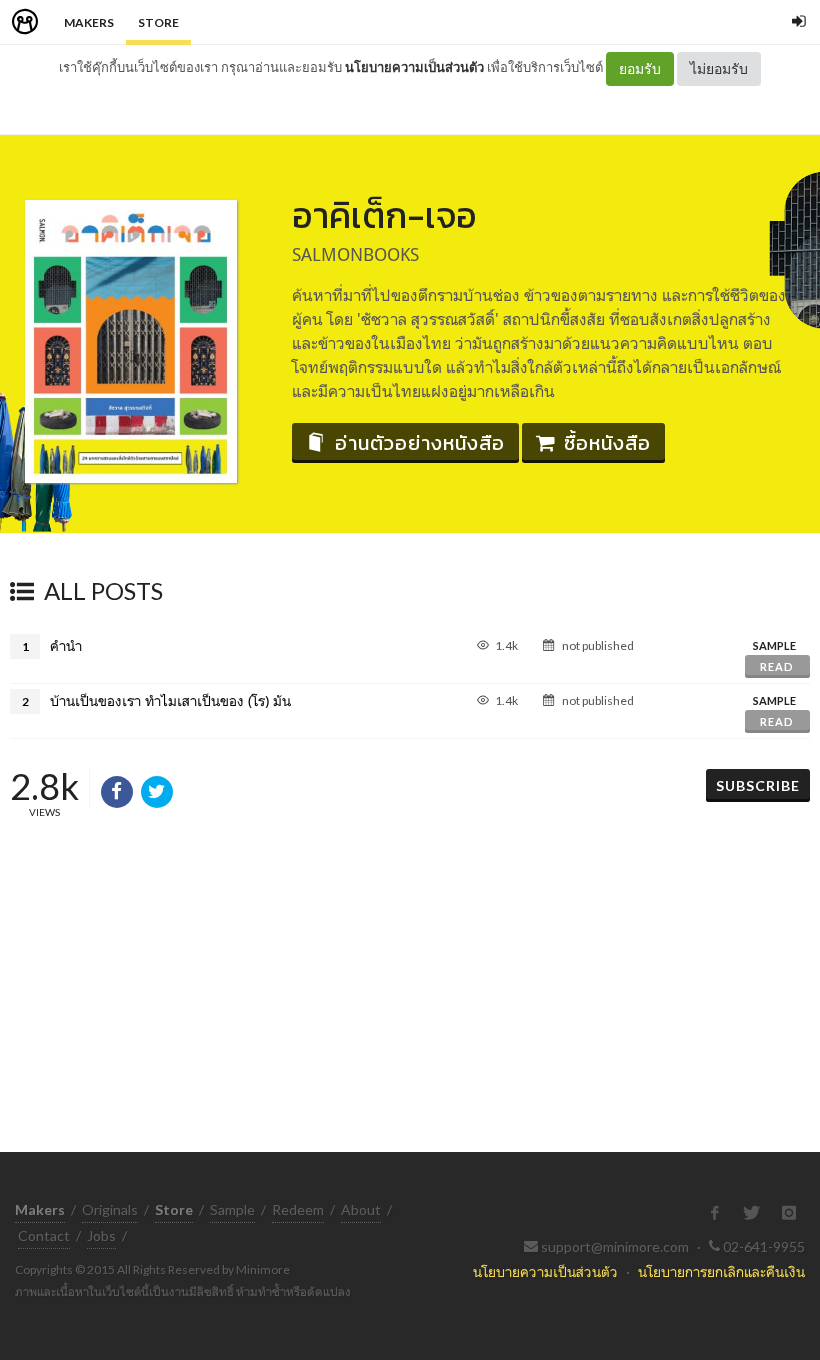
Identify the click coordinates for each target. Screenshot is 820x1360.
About (361, 1209)
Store (158, 22)
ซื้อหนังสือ (607, 443)
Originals (110, 1209)
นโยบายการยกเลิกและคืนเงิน (721, 1271)
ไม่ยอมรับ (719, 68)
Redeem (298, 1209)
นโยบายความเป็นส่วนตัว (414, 67)
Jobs (101, 1235)
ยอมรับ (640, 68)
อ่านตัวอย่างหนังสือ (420, 443)
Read (777, 666)
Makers (89, 22)
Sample (232, 1209)
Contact (44, 1235)
